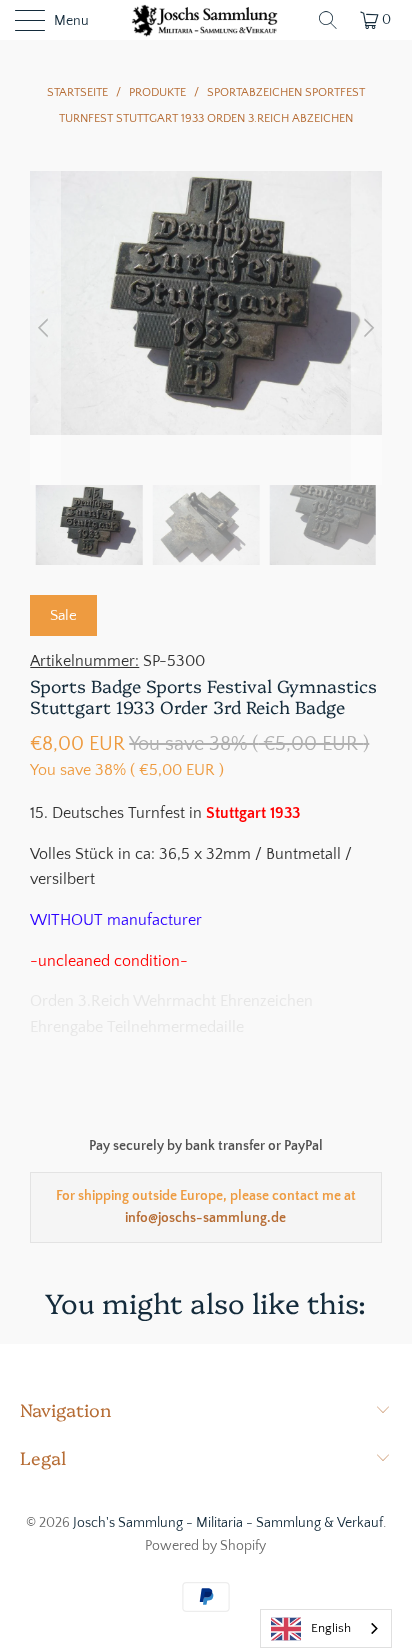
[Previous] (45, 328)
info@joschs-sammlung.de (205, 1218)
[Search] (328, 20)
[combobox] (326, 1628)
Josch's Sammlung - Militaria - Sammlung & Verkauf (228, 1523)
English (331, 1628)
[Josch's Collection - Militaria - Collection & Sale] (206, 20)
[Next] (367, 328)
